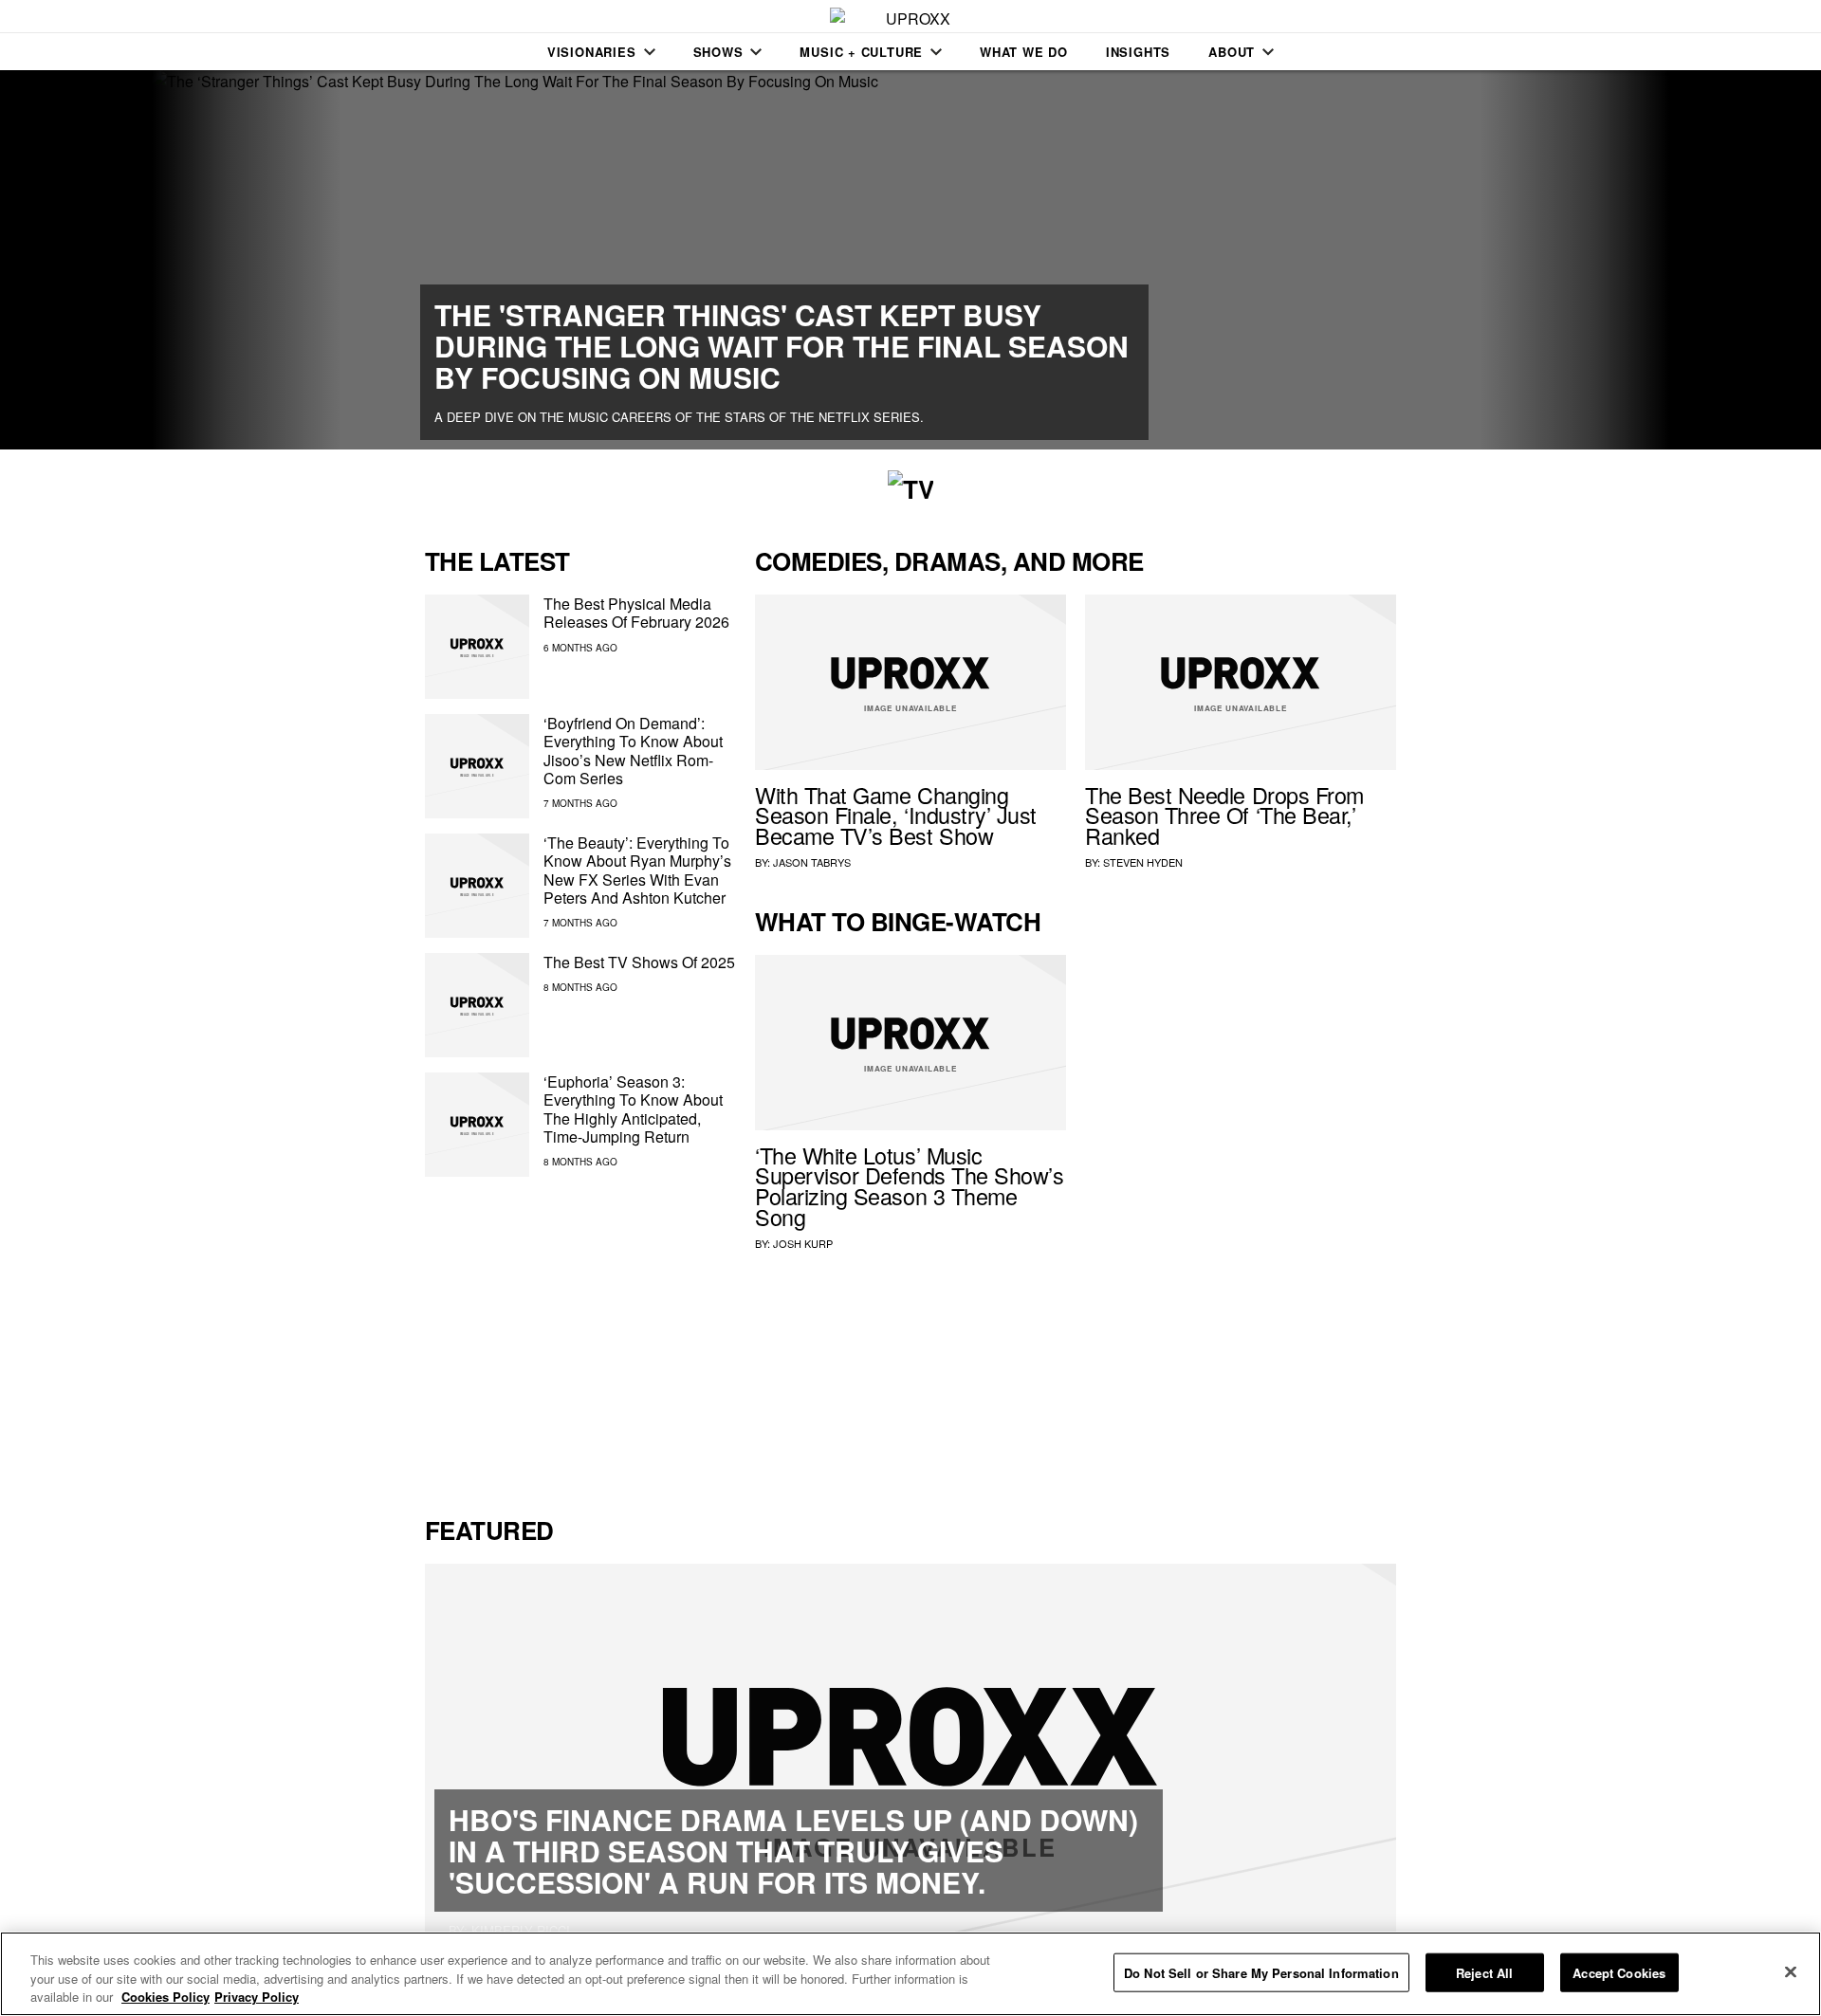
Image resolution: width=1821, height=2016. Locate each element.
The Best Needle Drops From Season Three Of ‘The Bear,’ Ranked (1224, 816)
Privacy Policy (257, 1997)
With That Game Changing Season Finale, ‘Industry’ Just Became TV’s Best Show (896, 816)
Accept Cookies (1619, 1972)
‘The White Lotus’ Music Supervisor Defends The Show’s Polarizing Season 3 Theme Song (909, 1186)
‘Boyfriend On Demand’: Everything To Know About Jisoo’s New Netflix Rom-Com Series (633, 751)
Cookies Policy (166, 1997)
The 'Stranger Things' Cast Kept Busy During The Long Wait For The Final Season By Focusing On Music (782, 346)
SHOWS (718, 52)
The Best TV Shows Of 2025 (639, 962)
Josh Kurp (803, 1243)
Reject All (1484, 1972)
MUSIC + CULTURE (861, 52)
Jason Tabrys (812, 862)
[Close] (1791, 1971)
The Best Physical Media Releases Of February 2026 (636, 613)
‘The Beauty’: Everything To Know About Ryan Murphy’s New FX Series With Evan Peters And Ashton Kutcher (637, 870)
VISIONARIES (592, 52)
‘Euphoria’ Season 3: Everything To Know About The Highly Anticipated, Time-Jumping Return (633, 1109)
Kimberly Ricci (521, 1930)
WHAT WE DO (1024, 52)
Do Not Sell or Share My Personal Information (1261, 1972)
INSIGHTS (1138, 52)
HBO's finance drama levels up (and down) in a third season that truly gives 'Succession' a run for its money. (793, 1851)
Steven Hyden (1143, 862)
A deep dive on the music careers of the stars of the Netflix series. (679, 417)
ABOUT (1232, 52)
